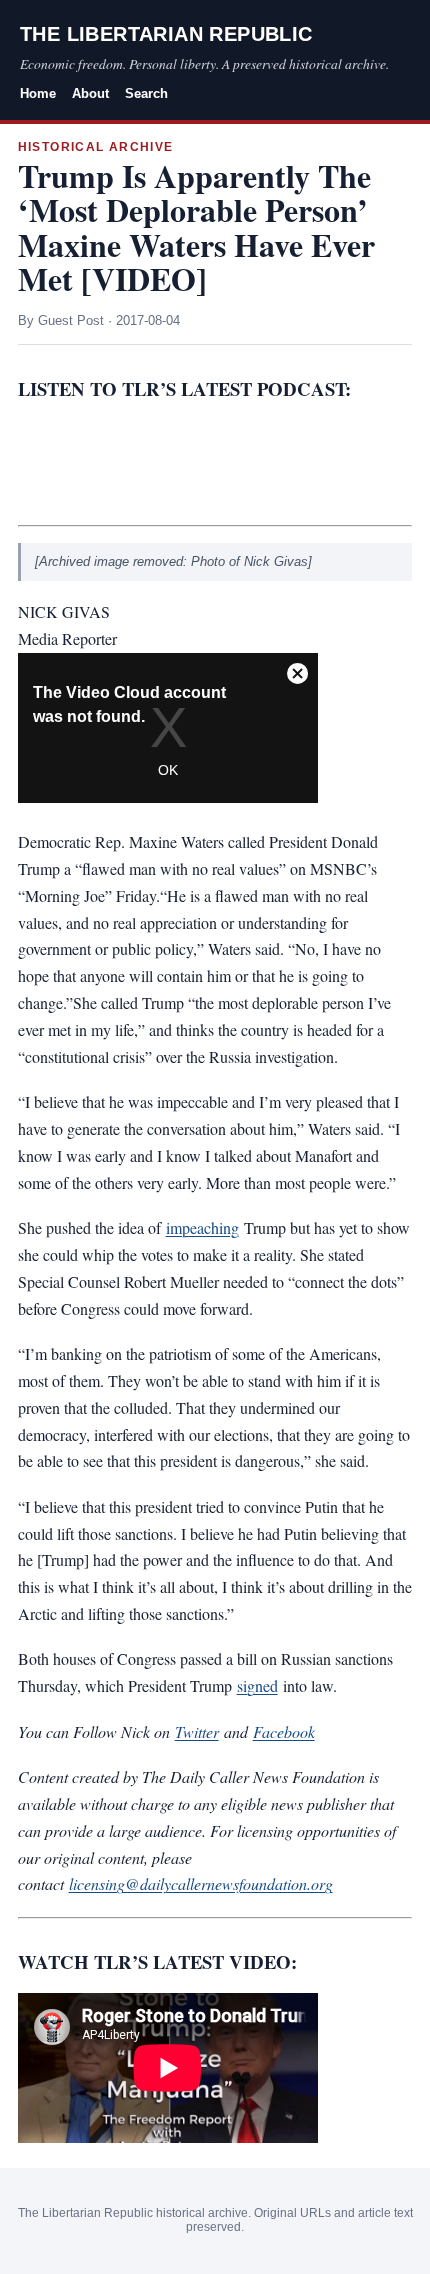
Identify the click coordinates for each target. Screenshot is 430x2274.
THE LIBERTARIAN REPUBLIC (166, 34)
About (90, 93)
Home (38, 93)
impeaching (202, 1227)
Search (146, 93)
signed (257, 1685)
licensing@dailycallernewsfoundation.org (201, 1883)
